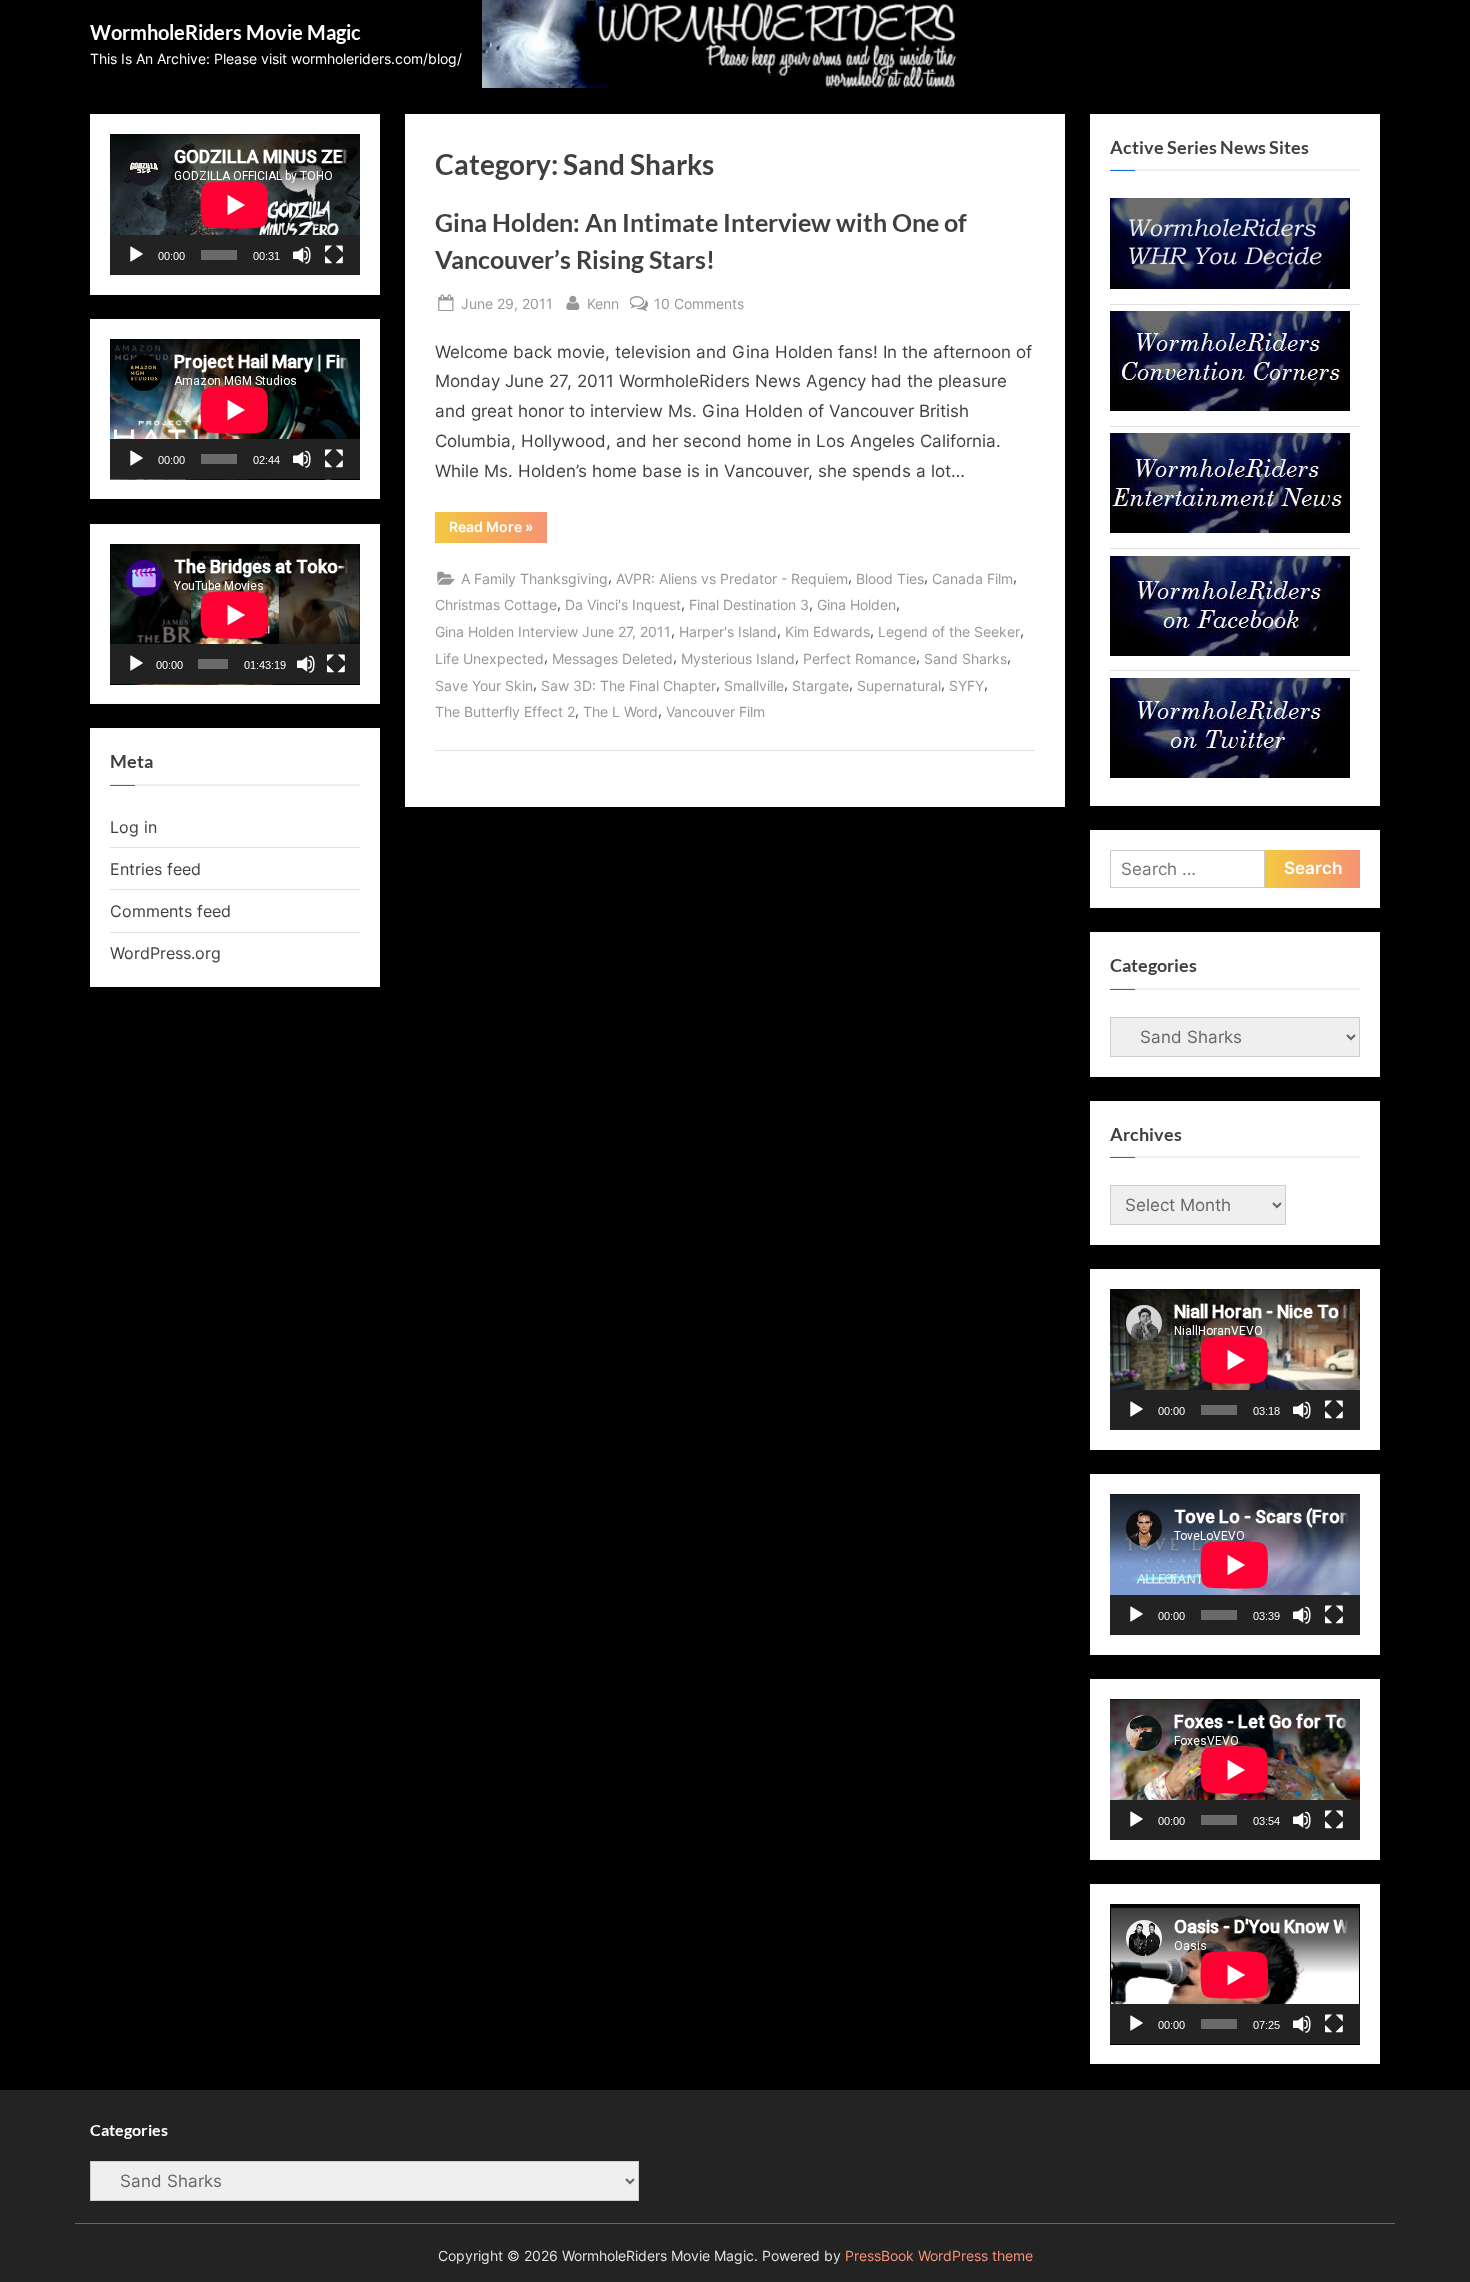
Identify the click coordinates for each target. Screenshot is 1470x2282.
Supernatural (899, 685)
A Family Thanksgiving (534, 578)
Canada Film (972, 578)
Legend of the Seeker (949, 631)
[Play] (136, 255)
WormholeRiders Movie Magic (225, 32)
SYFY (966, 685)
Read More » (498, 530)
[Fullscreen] (334, 255)
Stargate (820, 685)
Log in (133, 827)
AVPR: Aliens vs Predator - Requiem (732, 578)
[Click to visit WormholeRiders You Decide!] (1230, 283)
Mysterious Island (738, 658)
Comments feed (170, 911)
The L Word (620, 711)
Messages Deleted (612, 658)
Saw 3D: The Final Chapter (628, 685)
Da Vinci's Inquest (623, 604)
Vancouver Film (715, 711)
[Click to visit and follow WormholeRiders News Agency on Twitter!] (1230, 772)
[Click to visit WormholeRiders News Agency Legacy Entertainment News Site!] (1230, 527)
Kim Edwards (827, 631)
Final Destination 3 (749, 604)
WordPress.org (165, 953)
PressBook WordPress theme (939, 2256)
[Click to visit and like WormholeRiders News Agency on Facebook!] (1230, 650)
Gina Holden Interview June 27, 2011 (553, 631)
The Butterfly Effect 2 (505, 711)
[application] (235, 204)
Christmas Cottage (496, 604)
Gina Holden (856, 604)
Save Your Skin (484, 685)
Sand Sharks (965, 658)
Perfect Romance (859, 658)
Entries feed (155, 869)
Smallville (754, 685)
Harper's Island (728, 631)
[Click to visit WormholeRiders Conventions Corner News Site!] (1230, 405)
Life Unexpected (489, 658)
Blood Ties (890, 578)
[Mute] (302, 255)
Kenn (603, 303)
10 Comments (699, 305)
